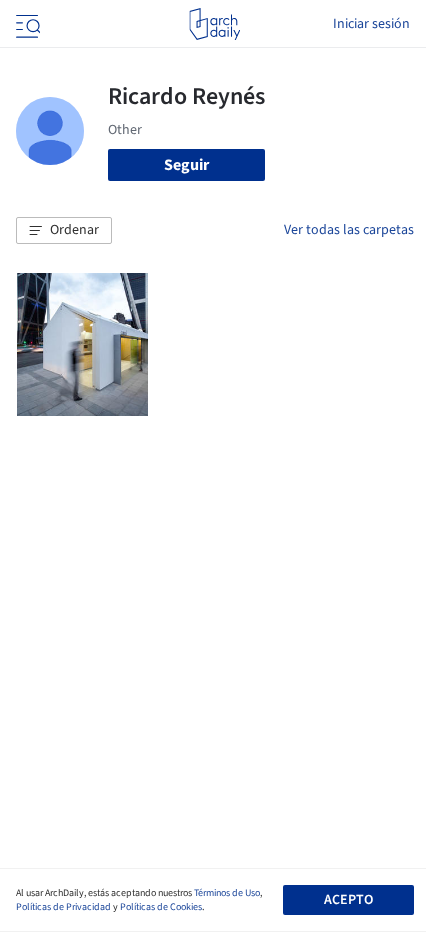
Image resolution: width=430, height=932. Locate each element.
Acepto (348, 900)
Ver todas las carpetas (349, 230)
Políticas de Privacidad (63, 907)
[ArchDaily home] (214, 24)
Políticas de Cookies (161, 907)
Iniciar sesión (371, 24)
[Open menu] (26, 24)
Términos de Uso (227, 893)
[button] (64, 231)
